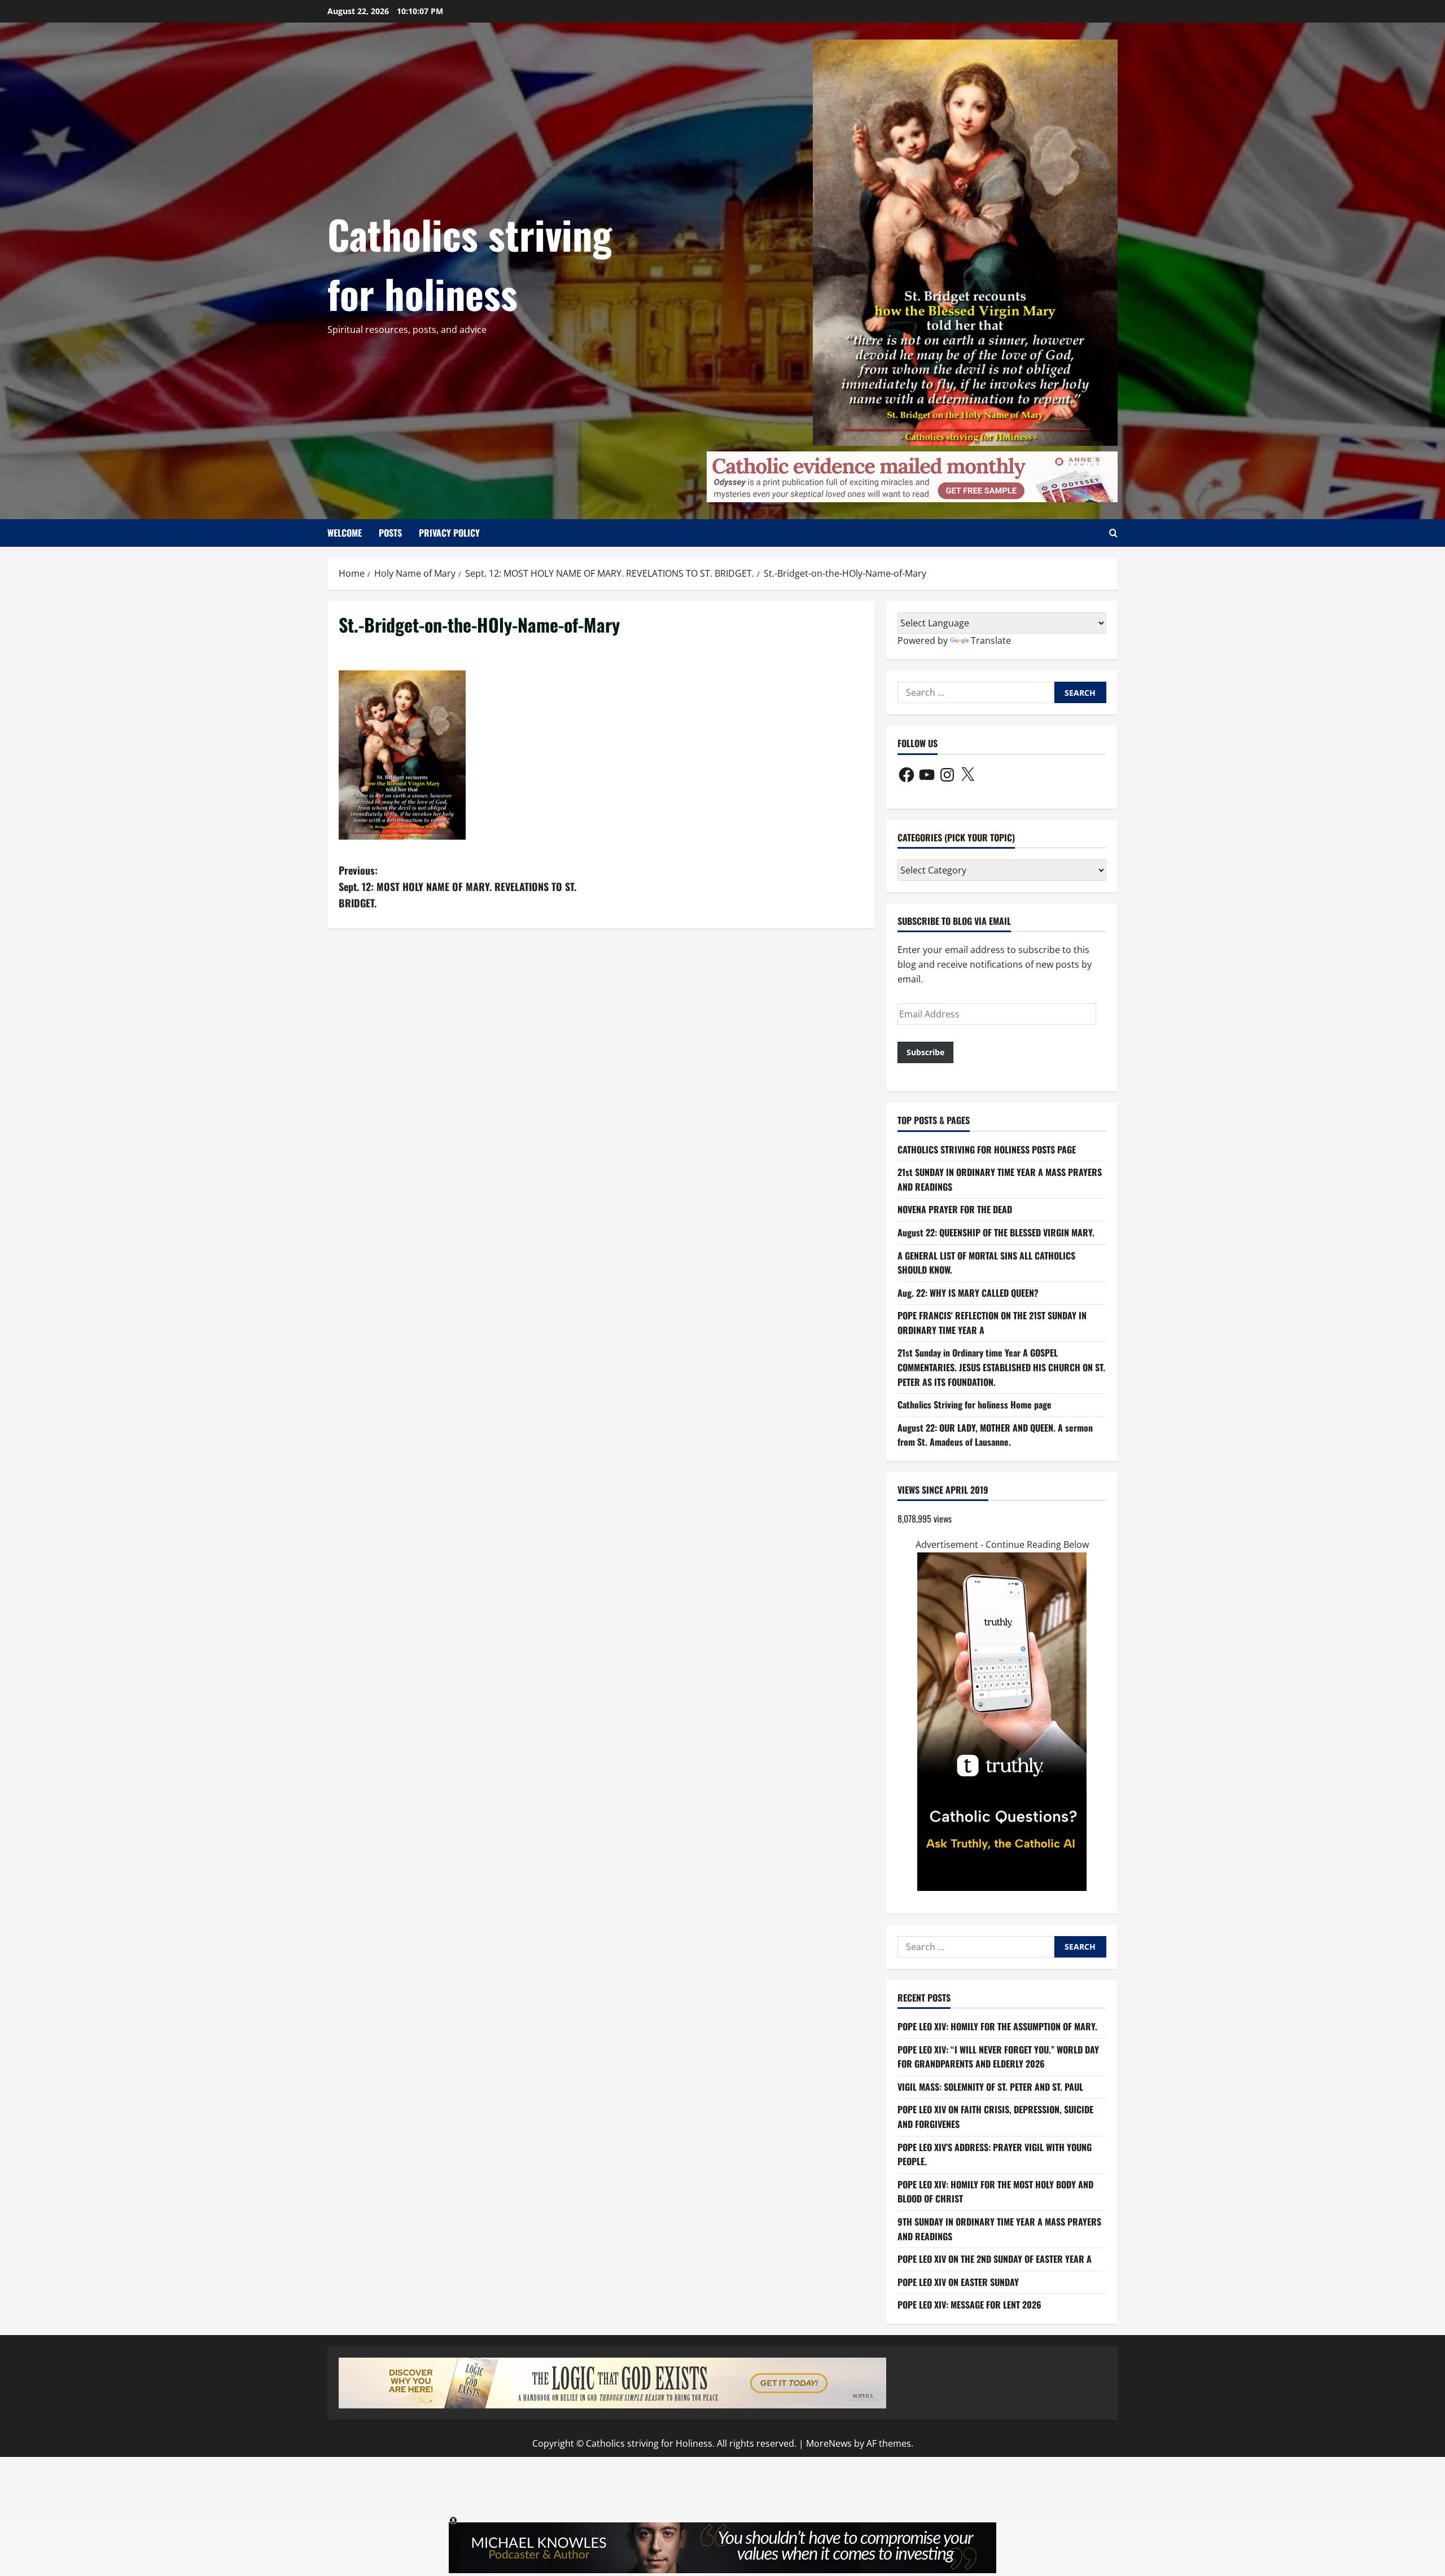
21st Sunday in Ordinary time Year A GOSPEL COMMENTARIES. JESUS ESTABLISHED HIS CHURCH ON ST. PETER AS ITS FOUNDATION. (1001, 1367)
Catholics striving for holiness (470, 263)
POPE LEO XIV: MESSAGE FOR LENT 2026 (969, 2305)
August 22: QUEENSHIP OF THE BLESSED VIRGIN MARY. (996, 1232)
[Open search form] (1113, 533)
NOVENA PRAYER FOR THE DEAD (955, 1209)
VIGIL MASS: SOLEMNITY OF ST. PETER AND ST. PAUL (990, 2087)
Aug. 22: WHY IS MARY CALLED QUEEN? (968, 1293)
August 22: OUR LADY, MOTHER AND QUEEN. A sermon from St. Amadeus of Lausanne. (995, 1435)
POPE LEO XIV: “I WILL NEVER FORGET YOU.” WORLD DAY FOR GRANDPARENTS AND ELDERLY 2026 (998, 2057)
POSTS (390, 533)
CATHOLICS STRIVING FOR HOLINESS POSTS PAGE (987, 1149)
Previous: (457, 887)
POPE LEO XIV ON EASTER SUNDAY (958, 2282)
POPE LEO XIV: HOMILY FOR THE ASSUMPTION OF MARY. (997, 2026)
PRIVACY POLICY (449, 533)
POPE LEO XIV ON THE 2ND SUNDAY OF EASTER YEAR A (995, 2259)
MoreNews (829, 2443)
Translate (991, 640)
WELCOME (345, 533)
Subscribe (925, 1052)
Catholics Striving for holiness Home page (975, 1405)
